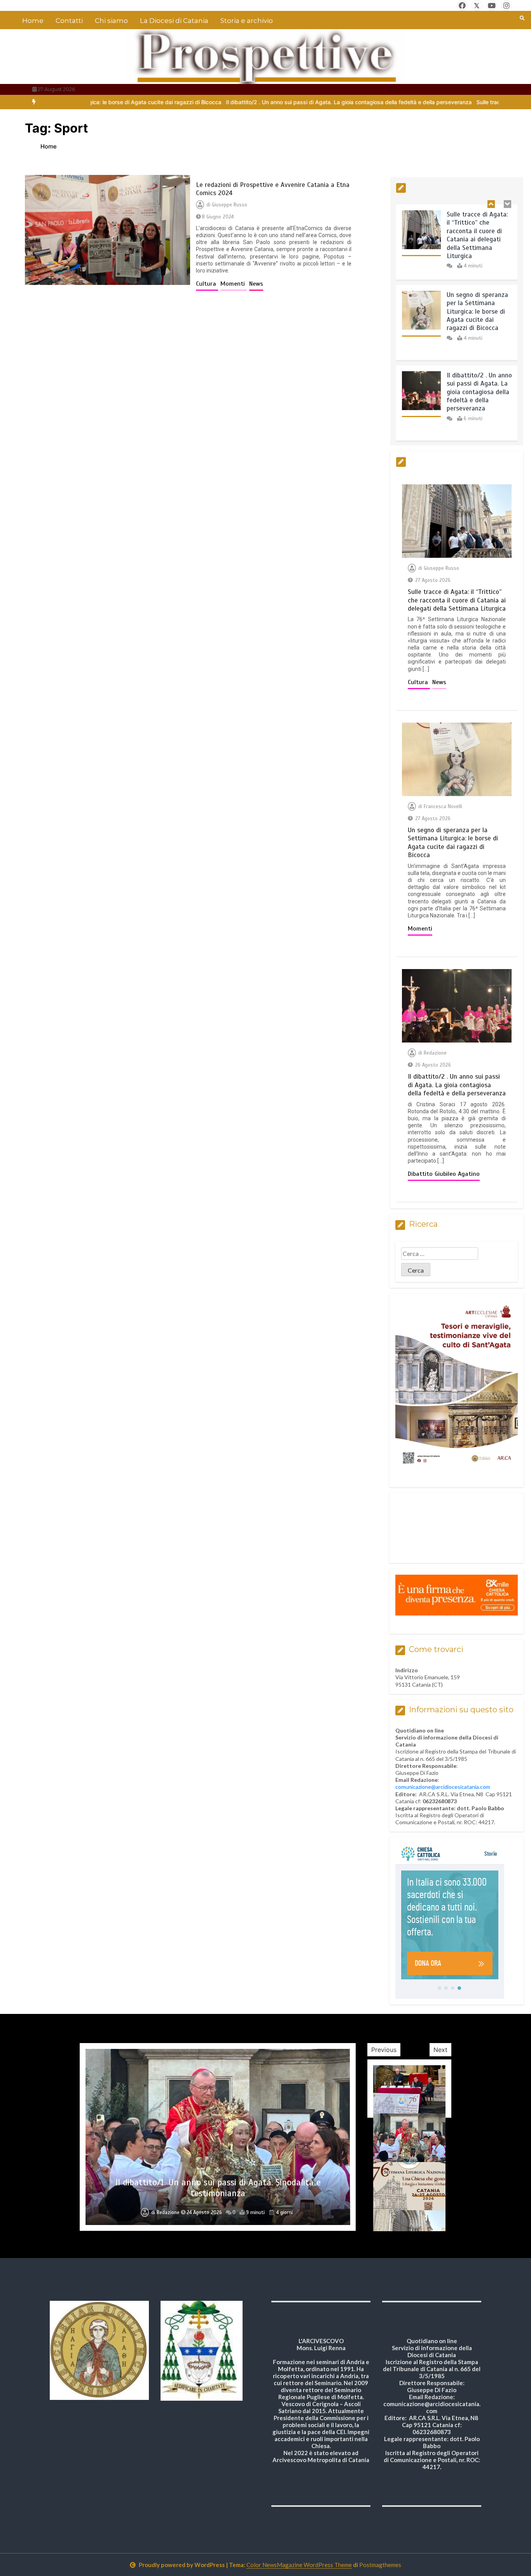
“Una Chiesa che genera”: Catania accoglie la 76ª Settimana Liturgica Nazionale (218, 2188)
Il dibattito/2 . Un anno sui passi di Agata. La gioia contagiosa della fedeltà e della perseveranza (248, 102)
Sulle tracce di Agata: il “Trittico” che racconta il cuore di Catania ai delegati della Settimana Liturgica (477, 231)
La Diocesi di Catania (174, 21)
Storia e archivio (247, 21)
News (256, 284)
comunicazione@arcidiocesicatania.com (443, 1787)
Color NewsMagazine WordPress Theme (299, 2565)
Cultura (207, 284)
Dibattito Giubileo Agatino (444, 1174)
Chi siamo (111, 21)
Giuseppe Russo (230, 205)
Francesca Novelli (443, 807)
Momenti (234, 284)
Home (33, 21)
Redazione (435, 1053)
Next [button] (440, 2050)
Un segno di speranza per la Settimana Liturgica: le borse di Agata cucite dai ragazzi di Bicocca (477, 308)
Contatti (69, 21)
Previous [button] (384, 2050)
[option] (248, 102)
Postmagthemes (380, 2565)
